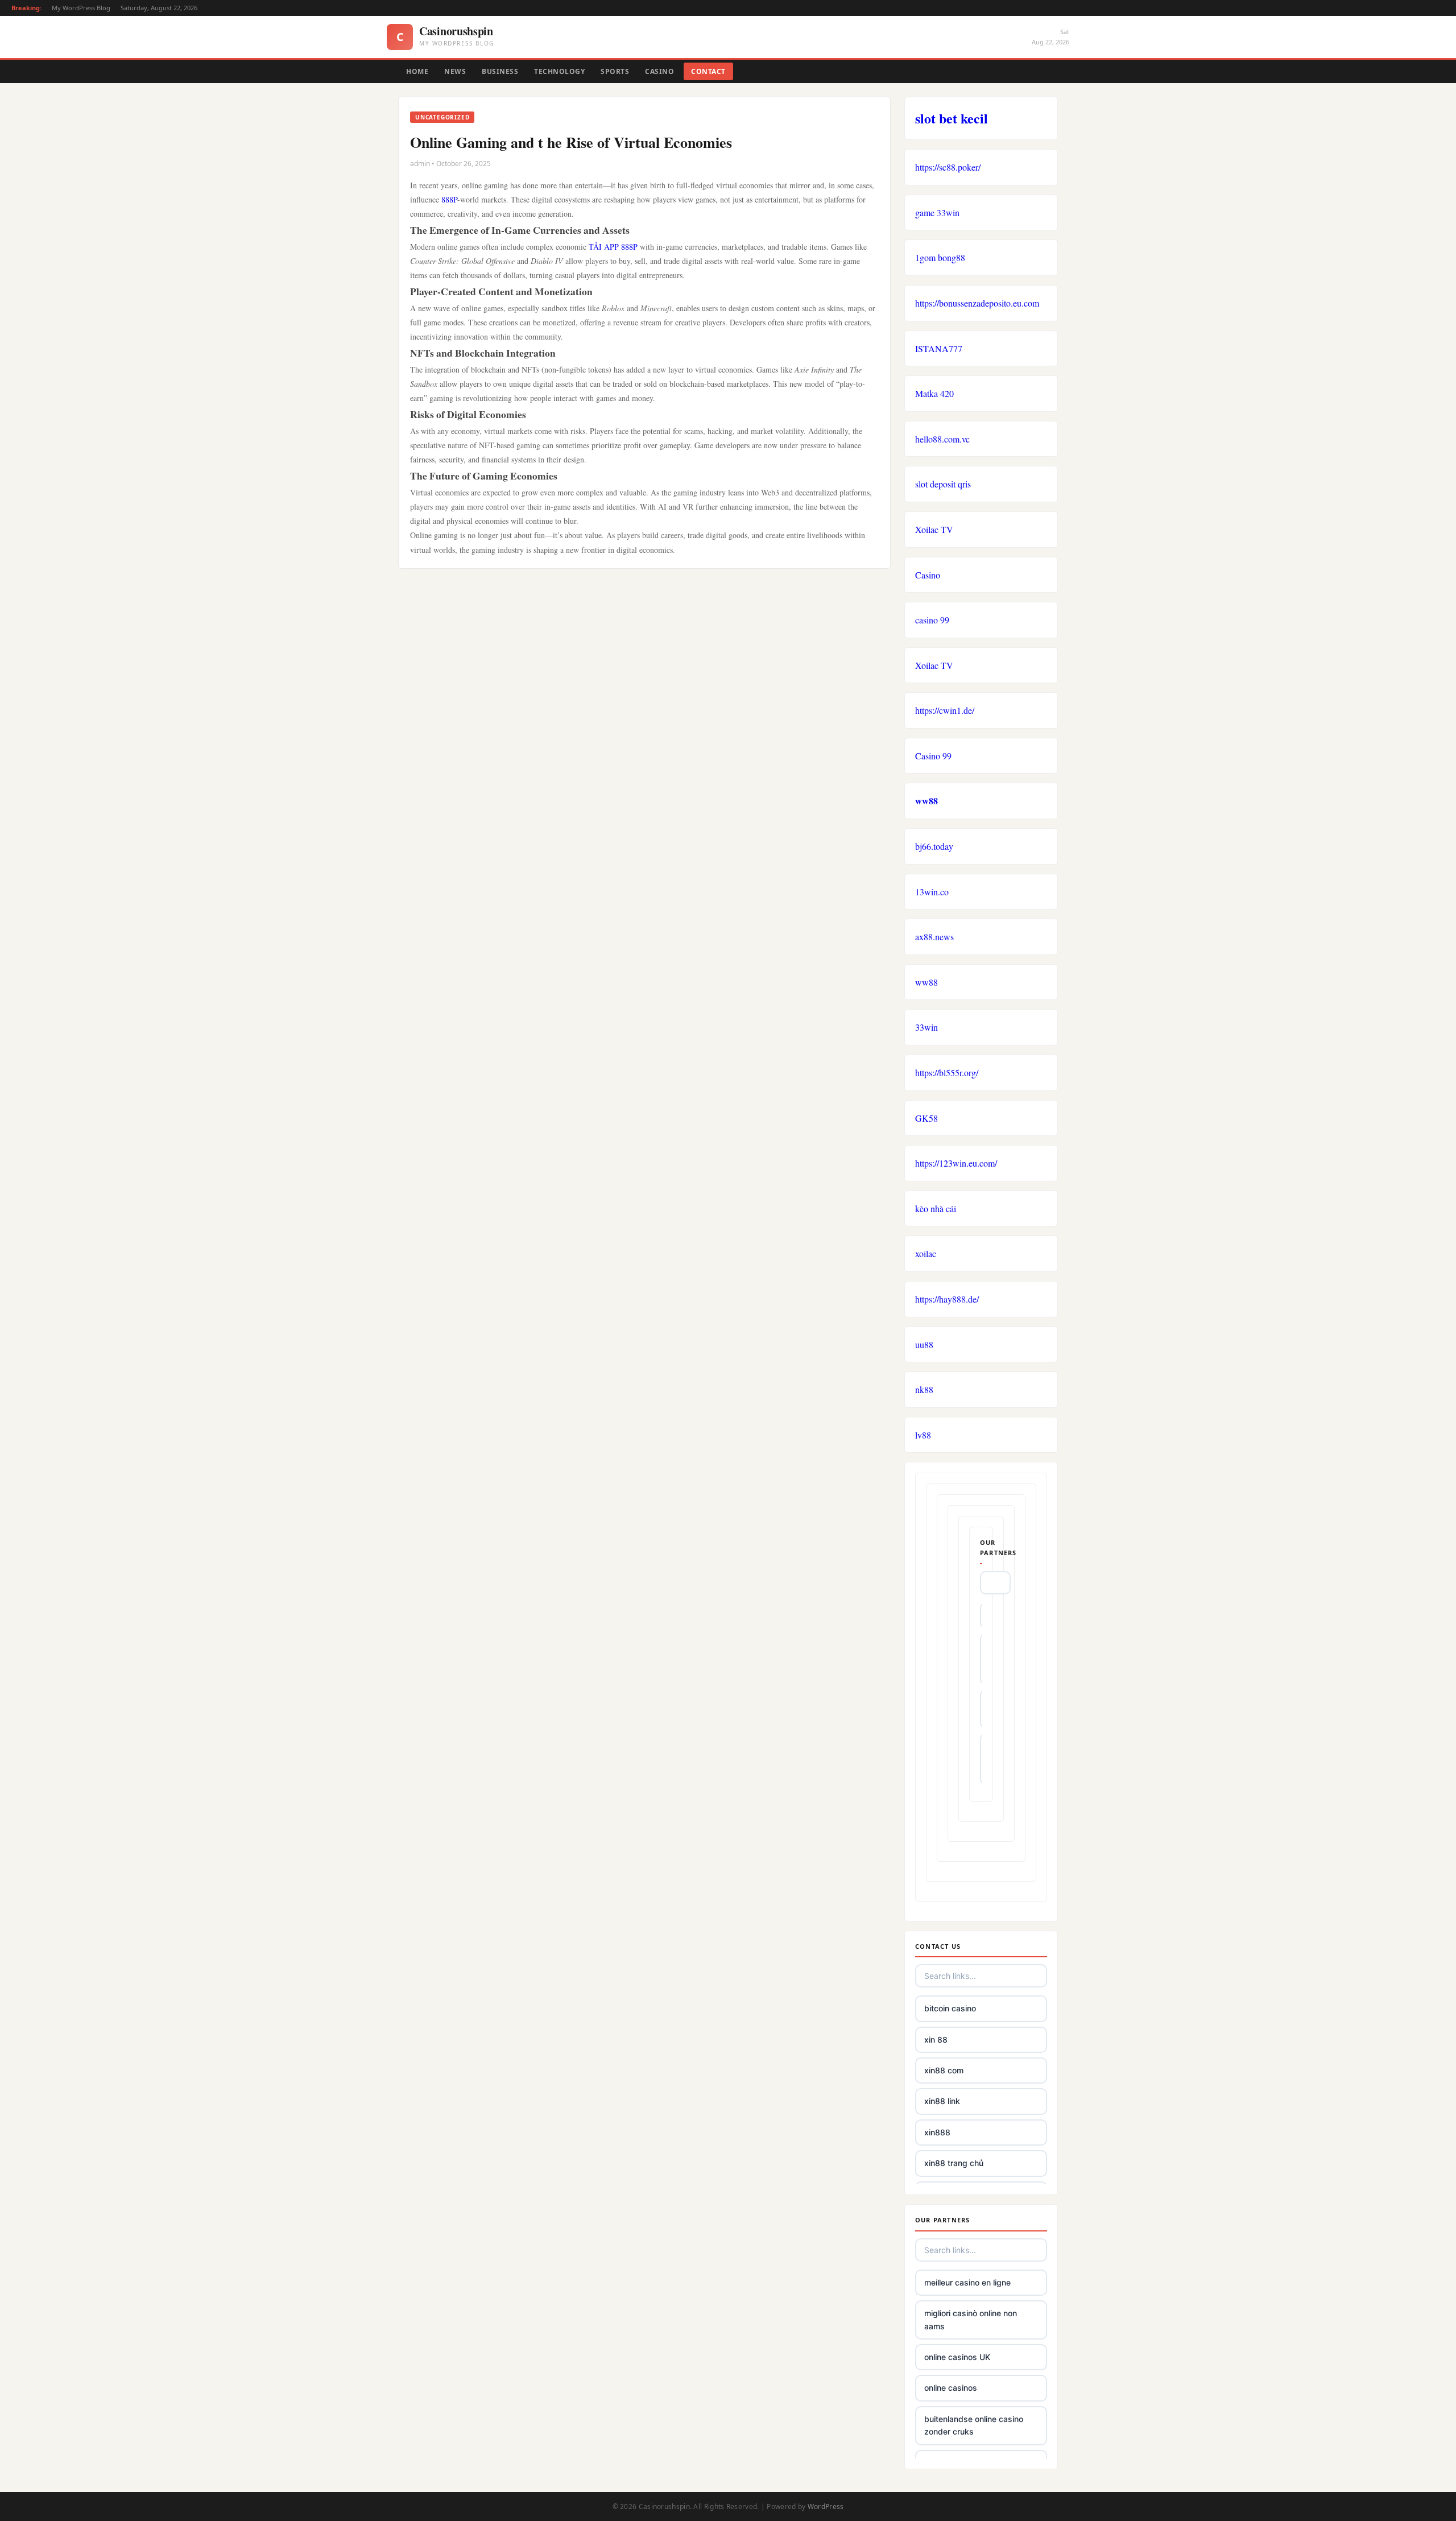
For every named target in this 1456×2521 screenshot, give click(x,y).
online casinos (951, 2388)
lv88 (923, 1435)
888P (449, 199)
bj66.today (934, 846)
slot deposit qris (943, 484)
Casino (659, 71)
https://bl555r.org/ (947, 1073)
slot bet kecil (952, 118)
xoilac (926, 1253)
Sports (615, 71)
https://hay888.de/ (947, 1299)
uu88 (924, 1344)
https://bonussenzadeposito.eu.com (977, 303)
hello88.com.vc (942, 439)
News (455, 71)
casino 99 (932, 620)
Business (500, 71)
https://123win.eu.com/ (956, 1163)
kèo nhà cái (936, 1208)
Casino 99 (933, 756)
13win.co (932, 892)
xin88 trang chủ (954, 2163)
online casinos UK (957, 2357)
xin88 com (944, 2070)
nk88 (924, 1389)
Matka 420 (934, 393)
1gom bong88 (940, 257)
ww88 (926, 801)
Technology (559, 71)
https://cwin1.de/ (945, 710)
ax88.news (934, 937)
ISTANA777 (939, 348)
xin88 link (942, 2101)
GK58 (926, 1118)
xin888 (937, 2132)
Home (417, 71)
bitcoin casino (950, 2008)
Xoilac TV (934, 529)
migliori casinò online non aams (971, 2319)
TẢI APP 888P (613, 247)
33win (926, 1027)
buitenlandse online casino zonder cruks (974, 2425)
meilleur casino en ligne (967, 2282)
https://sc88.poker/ (948, 167)
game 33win (937, 212)
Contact (708, 71)
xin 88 (936, 2039)
